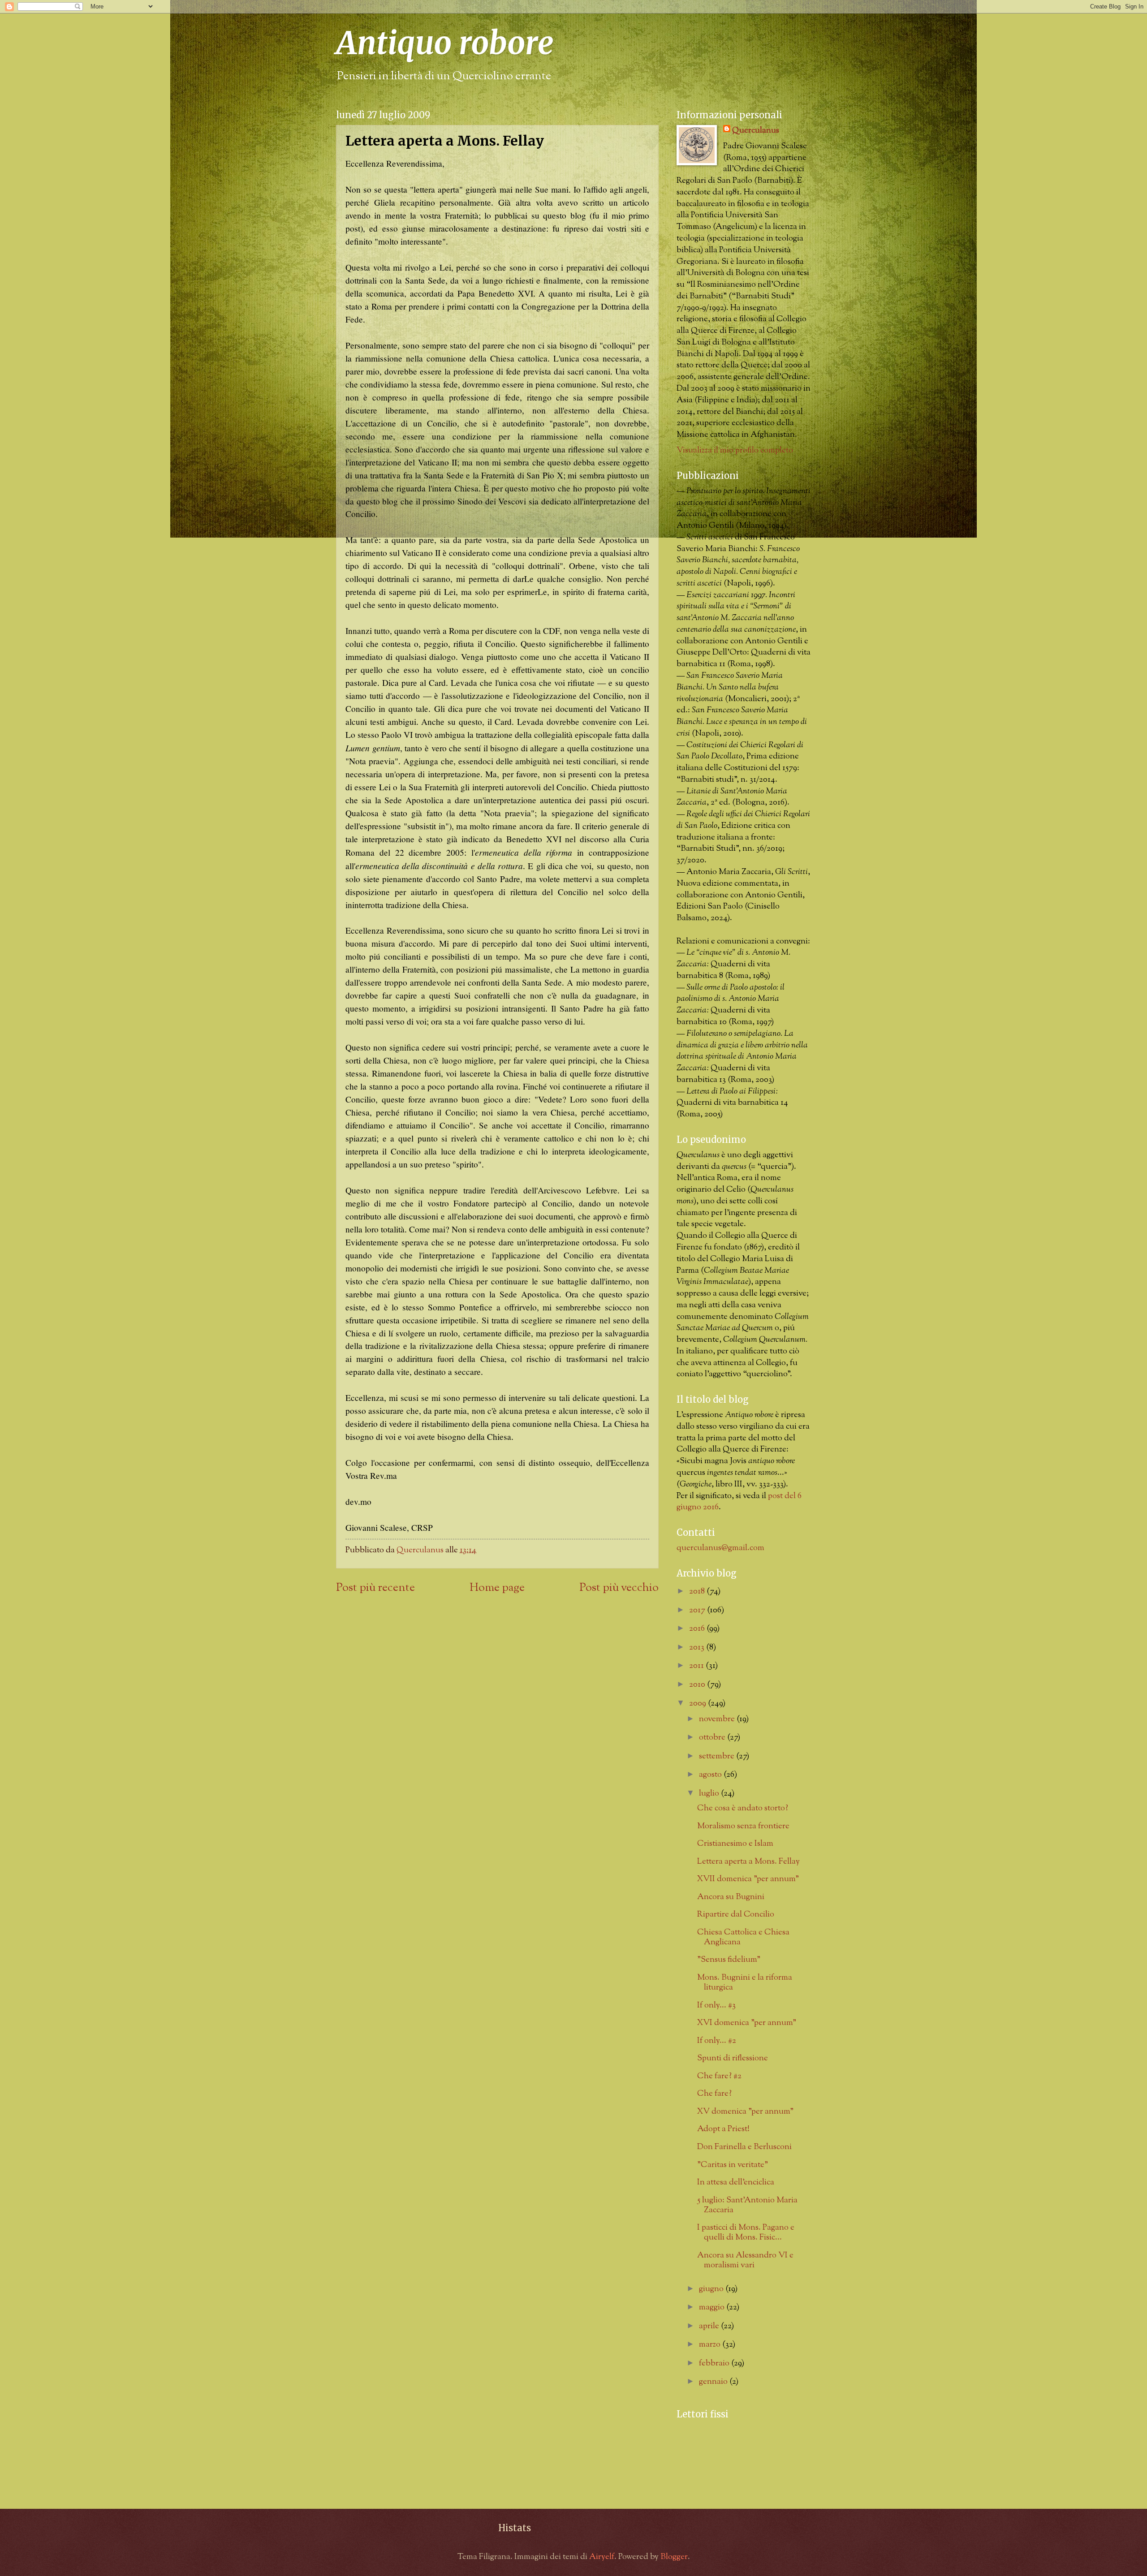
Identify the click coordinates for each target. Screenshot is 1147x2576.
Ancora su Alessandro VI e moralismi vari (745, 2260)
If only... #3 (716, 2005)
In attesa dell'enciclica (736, 2182)
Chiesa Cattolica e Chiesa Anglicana (743, 1937)
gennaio (714, 2382)
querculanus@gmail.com (720, 1548)
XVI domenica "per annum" (747, 2023)
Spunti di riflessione (733, 2058)
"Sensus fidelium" (729, 1960)
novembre (718, 1719)
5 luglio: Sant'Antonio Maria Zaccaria (747, 2205)
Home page (497, 1588)
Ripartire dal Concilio (736, 1915)
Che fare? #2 (719, 2076)
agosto (711, 1775)
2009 (699, 1704)
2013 (698, 1648)
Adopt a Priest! (723, 2129)
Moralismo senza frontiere (743, 1826)
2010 (698, 1685)
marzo (711, 2345)
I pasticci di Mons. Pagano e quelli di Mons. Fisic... (746, 2233)
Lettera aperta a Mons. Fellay (748, 1862)
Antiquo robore (445, 43)
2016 (698, 1629)
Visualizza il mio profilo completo (735, 450)
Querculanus (756, 131)
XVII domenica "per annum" (748, 1879)
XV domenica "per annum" (745, 2112)
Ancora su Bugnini (731, 1897)
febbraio (715, 2363)
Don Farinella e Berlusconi (744, 2147)
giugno (712, 2289)
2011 (697, 1666)
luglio (710, 1794)
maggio (713, 2307)
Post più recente (375, 1588)
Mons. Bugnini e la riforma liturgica (745, 1983)
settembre (718, 1756)
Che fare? (714, 2094)
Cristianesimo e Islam (735, 1844)
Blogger (674, 2557)
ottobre (713, 1738)
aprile (710, 2326)
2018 (698, 1592)
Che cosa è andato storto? (743, 1808)
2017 (698, 1610)
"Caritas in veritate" (733, 2165)
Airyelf (602, 2557)
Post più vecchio (619, 1588)
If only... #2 (717, 2041)
